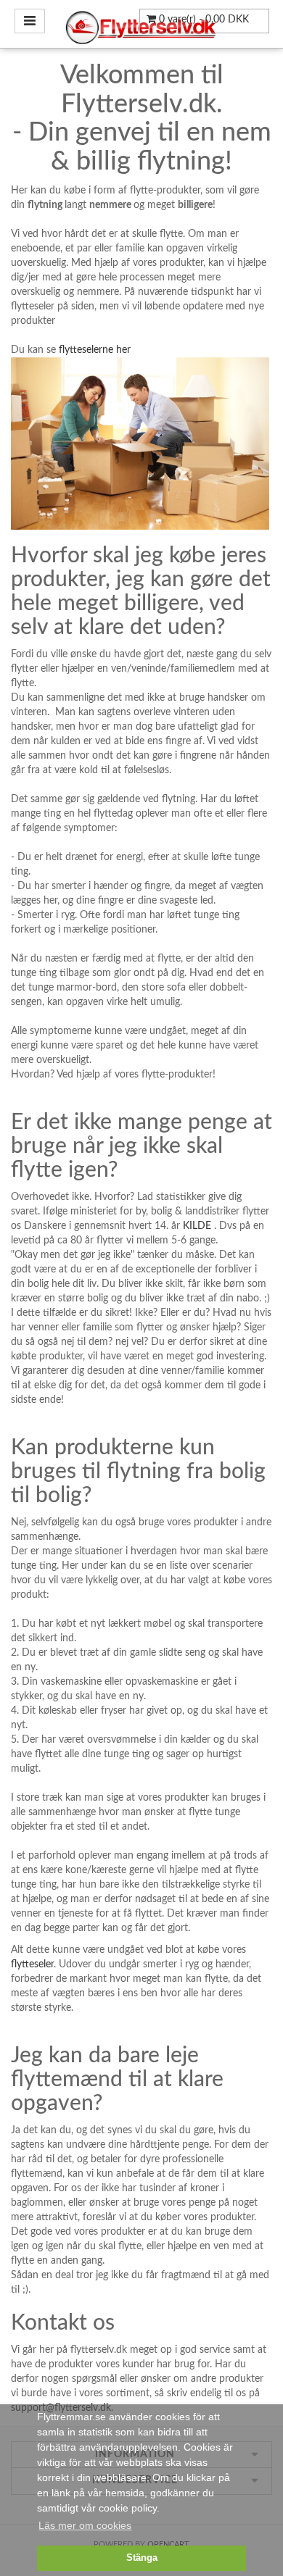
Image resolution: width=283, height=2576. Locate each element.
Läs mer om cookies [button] (85, 2525)
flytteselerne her (95, 350)
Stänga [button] (142, 2558)
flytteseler (32, 1964)
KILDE (197, 1226)
